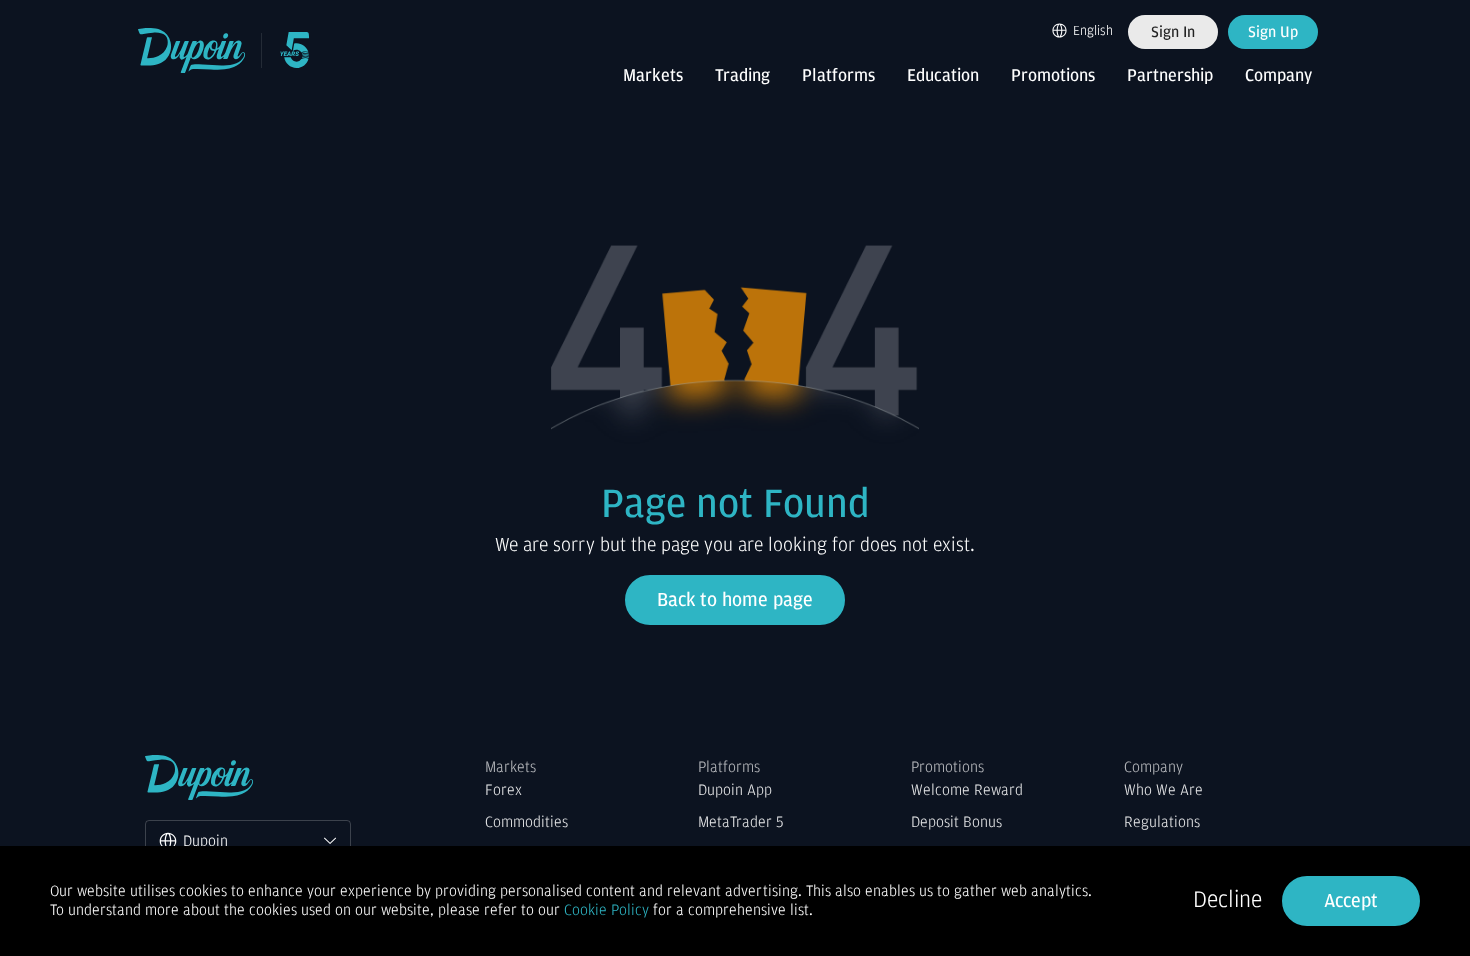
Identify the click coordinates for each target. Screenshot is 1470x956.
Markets (653, 76)
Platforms (838, 76)
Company (1278, 76)
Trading (742, 76)
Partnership (1170, 76)
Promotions (1053, 76)
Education (943, 76)
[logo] (192, 50)
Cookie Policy (606, 910)
